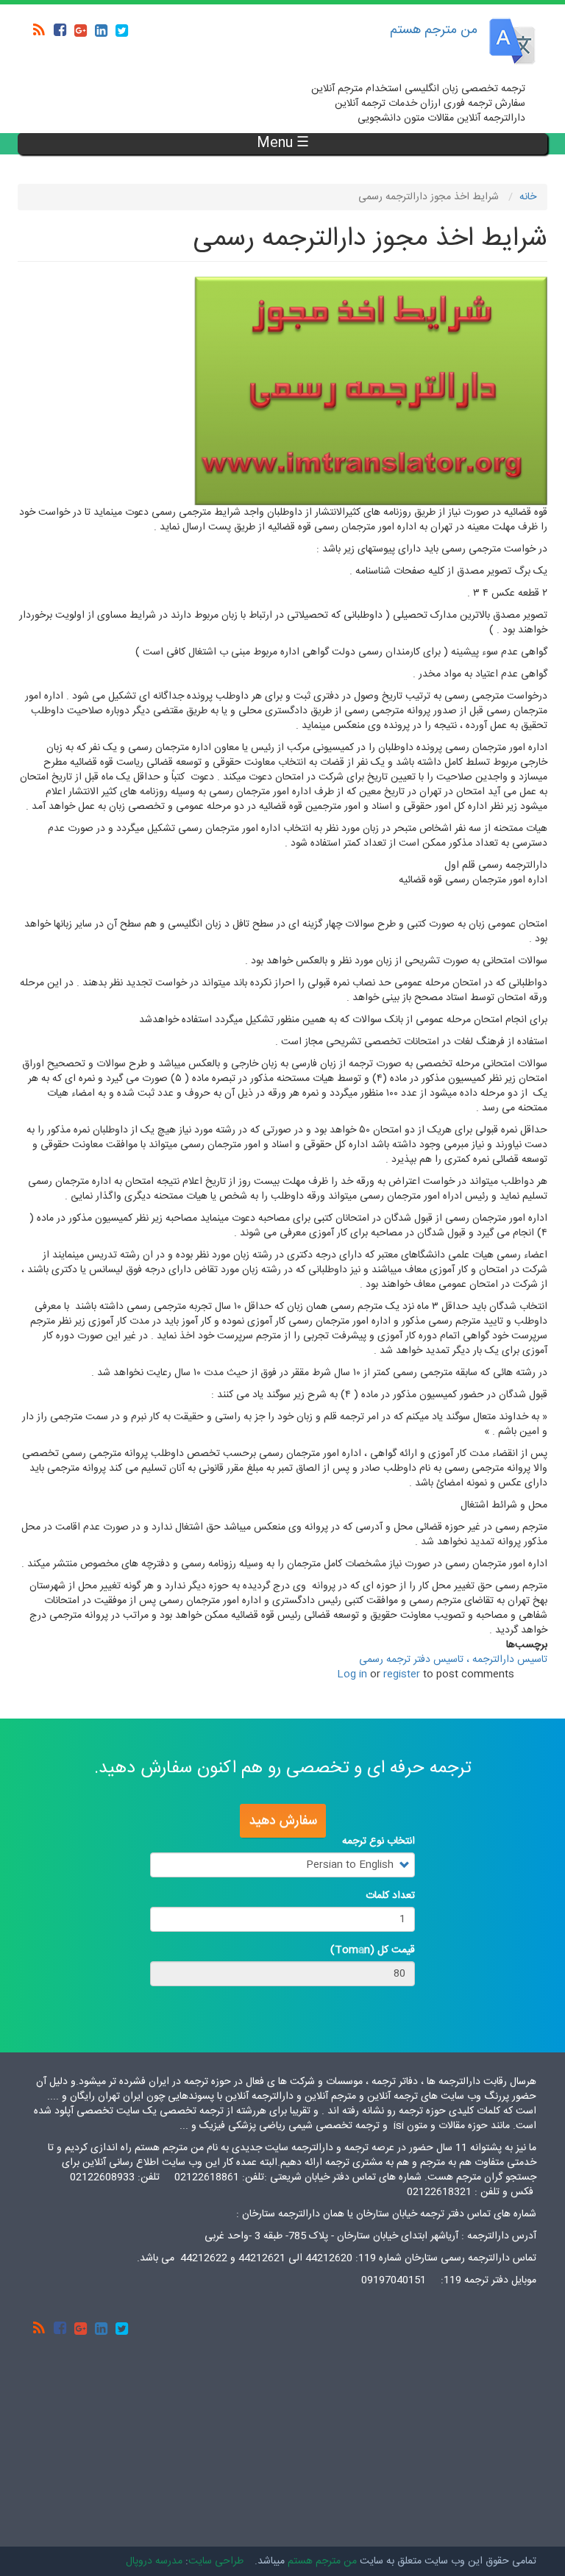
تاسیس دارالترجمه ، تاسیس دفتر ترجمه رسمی (453, 1660)
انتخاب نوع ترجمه (379, 1841)
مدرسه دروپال (154, 2561)
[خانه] (512, 41)
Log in (352, 1674)
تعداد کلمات (390, 1896)
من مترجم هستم (434, 30)
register (402, 1674)
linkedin (101, 30)
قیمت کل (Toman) (373, 1950)
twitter (121, 30)
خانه (528, 197)
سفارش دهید (283, 1821)
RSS (39, 30)
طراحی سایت (216, 2561)
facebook (60, 30)
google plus (80, 30)
